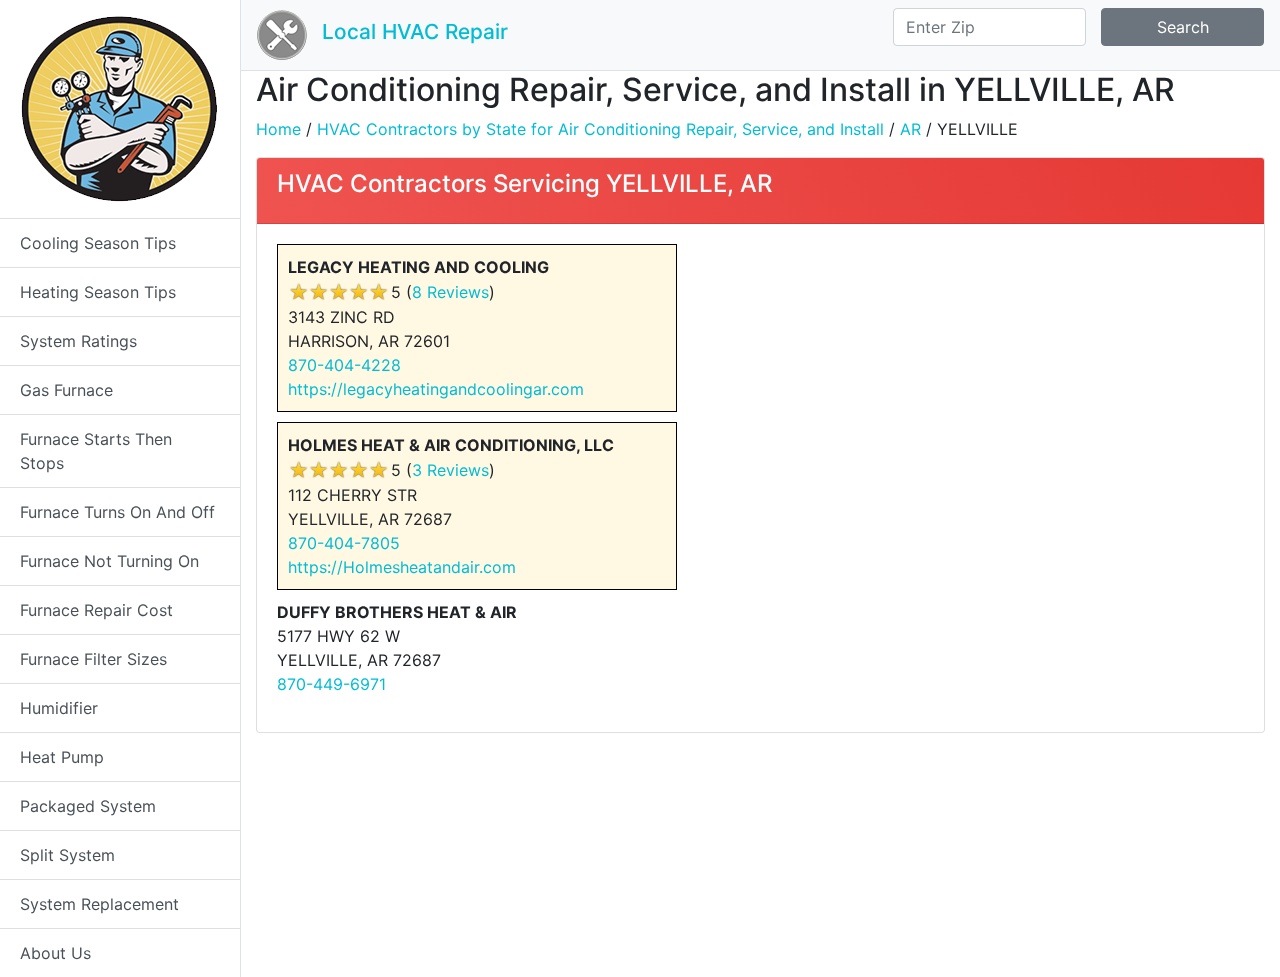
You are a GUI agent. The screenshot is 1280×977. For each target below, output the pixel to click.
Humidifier (59, 708)
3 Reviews (450, 470)
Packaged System (88, 806)
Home (278, 129)
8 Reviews (450, 292)
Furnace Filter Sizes (93, 659)
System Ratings (78, 341)
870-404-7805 (344, 543)
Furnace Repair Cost (96, 610)
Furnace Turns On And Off (117, 512)
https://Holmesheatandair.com (402, 567)
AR (910, 129)
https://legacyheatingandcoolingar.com (436, 389)
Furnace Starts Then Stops (96, 451)
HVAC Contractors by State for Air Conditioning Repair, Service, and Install (600, 129)
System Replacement (99, 904)
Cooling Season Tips (98, 243)
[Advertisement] (1009, 384)
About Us (55, 953)
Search (1183, 27)
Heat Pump (62, 757)
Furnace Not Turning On (109, 561)
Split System (67, 855)
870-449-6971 (331, 684)
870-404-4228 (344, 365)
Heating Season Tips (98, 292)
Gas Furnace (66, 390)
